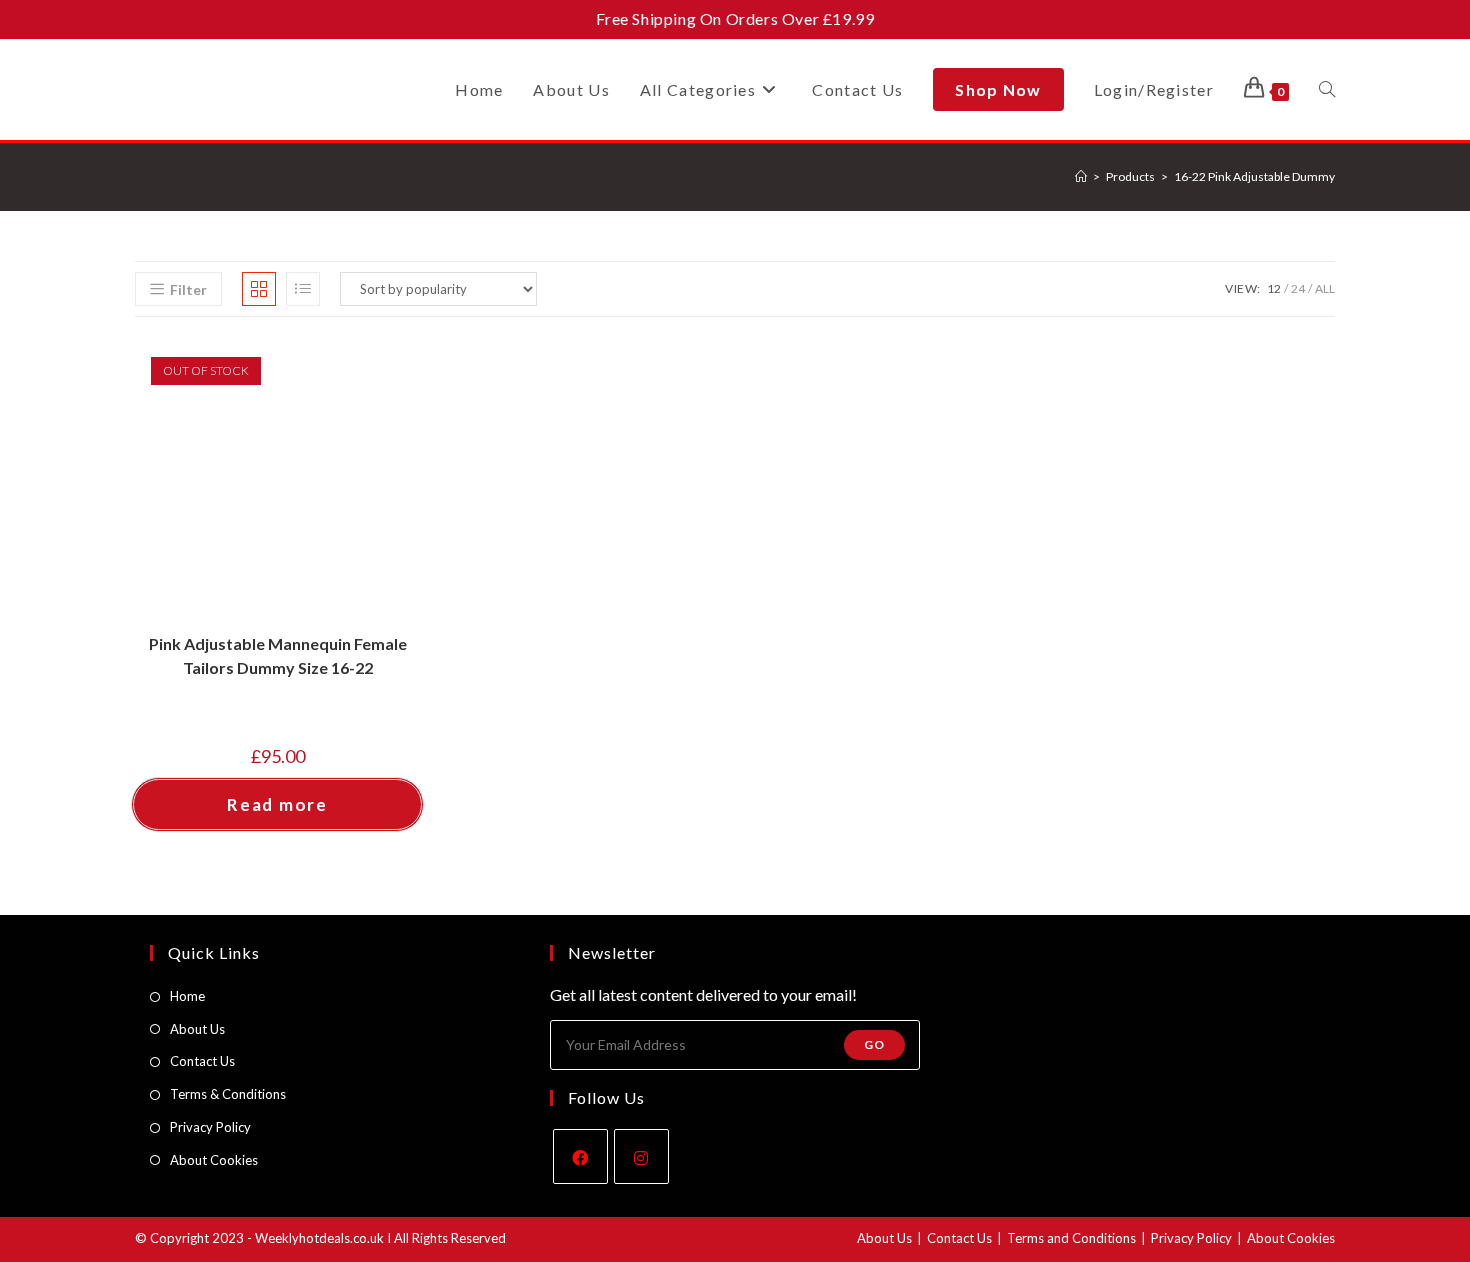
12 (1274, 288)
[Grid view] (259, 289)
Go (874, 1044)
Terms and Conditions (1071, 1238)
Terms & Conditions (228, 1094)
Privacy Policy (210, 1127)
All (1325, 288)
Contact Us (202, 1061)
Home (187, 996)
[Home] (1081, 176)
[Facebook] (580, 1156)
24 (1298, 288)
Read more (277, 804)
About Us (197, 1029)
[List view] (303, 289)
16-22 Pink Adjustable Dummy (1254, 176)
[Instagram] (641, 1156)
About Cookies (214, 1160)
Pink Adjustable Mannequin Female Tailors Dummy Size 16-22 (278, 655)
